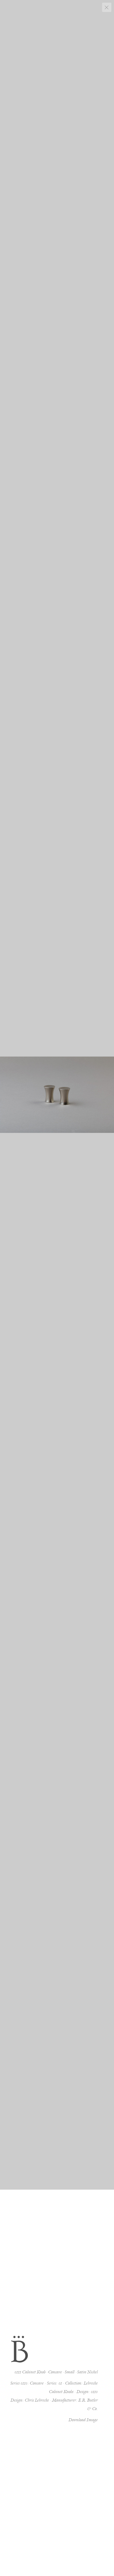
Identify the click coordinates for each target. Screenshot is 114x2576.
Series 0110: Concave (27, 2383)
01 (60, 2383)
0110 (94, 2392)
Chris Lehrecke (37, 2400)
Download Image (83, 2420)
